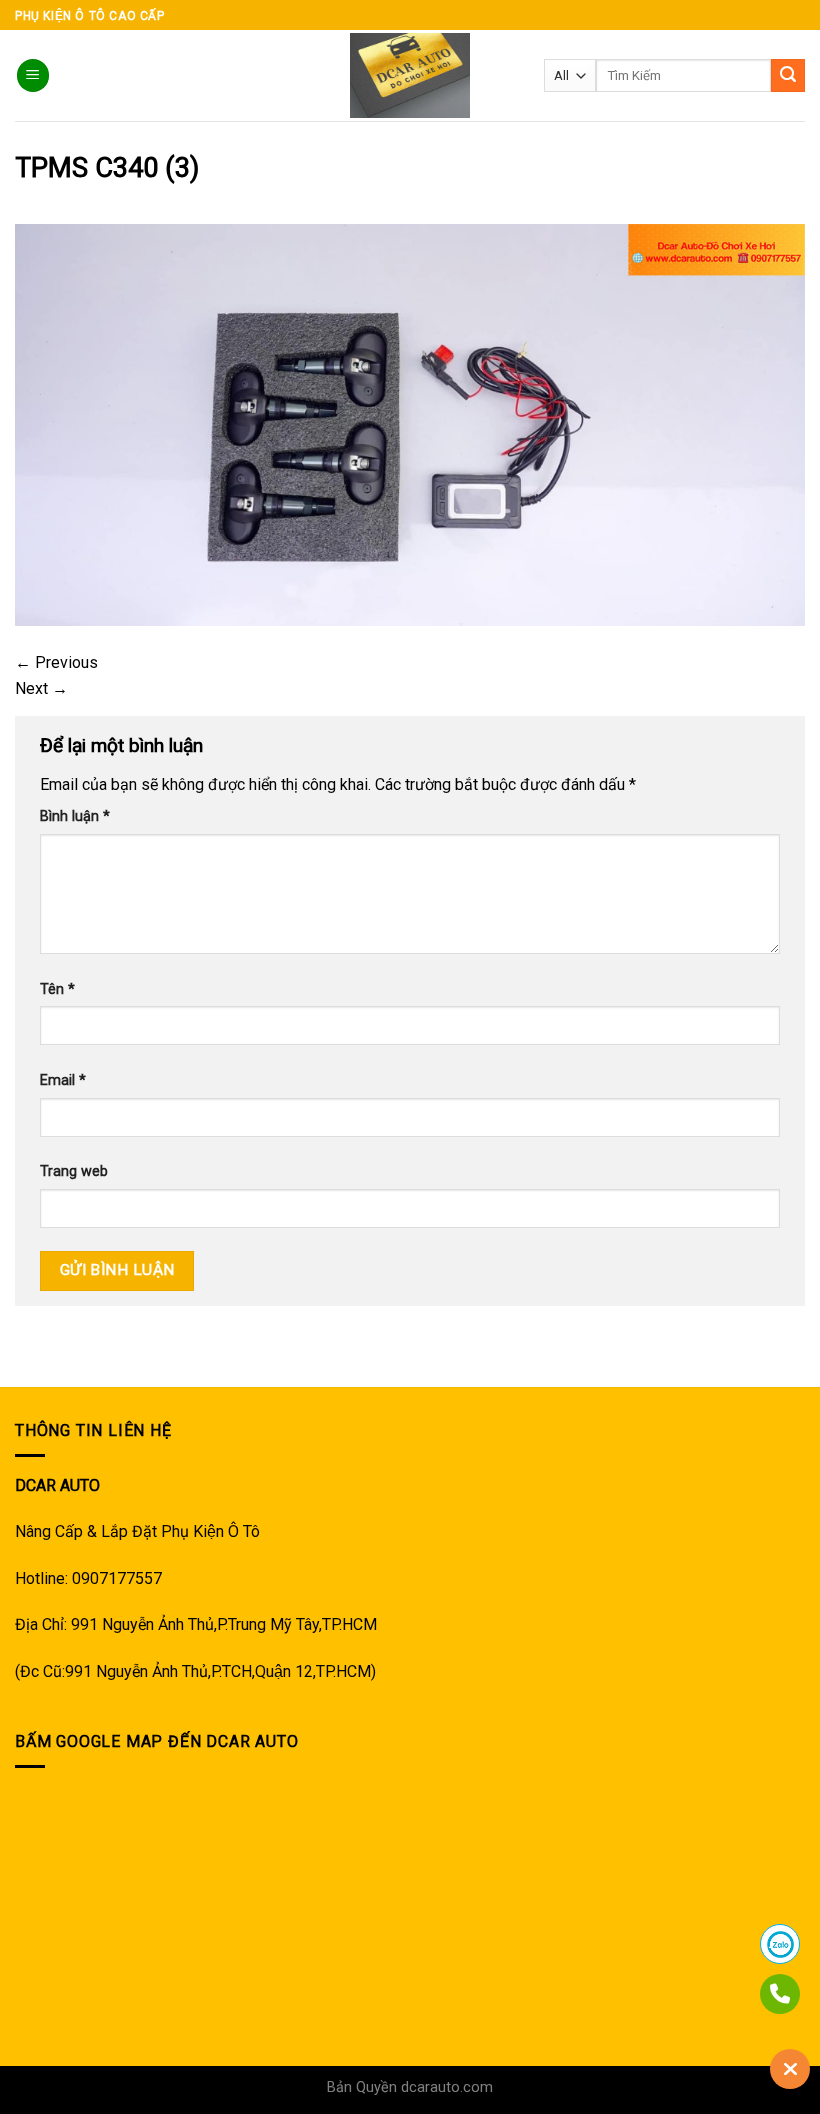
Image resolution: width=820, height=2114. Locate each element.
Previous (56, 662)
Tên (57, 989)
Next (41, 688)
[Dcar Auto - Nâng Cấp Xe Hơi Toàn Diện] (410, 75)
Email (63, 1080)
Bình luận (75, 816)
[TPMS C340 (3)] (410, 423)
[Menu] (33, 75)
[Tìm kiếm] (788, 76)
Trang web (74, 1171)
